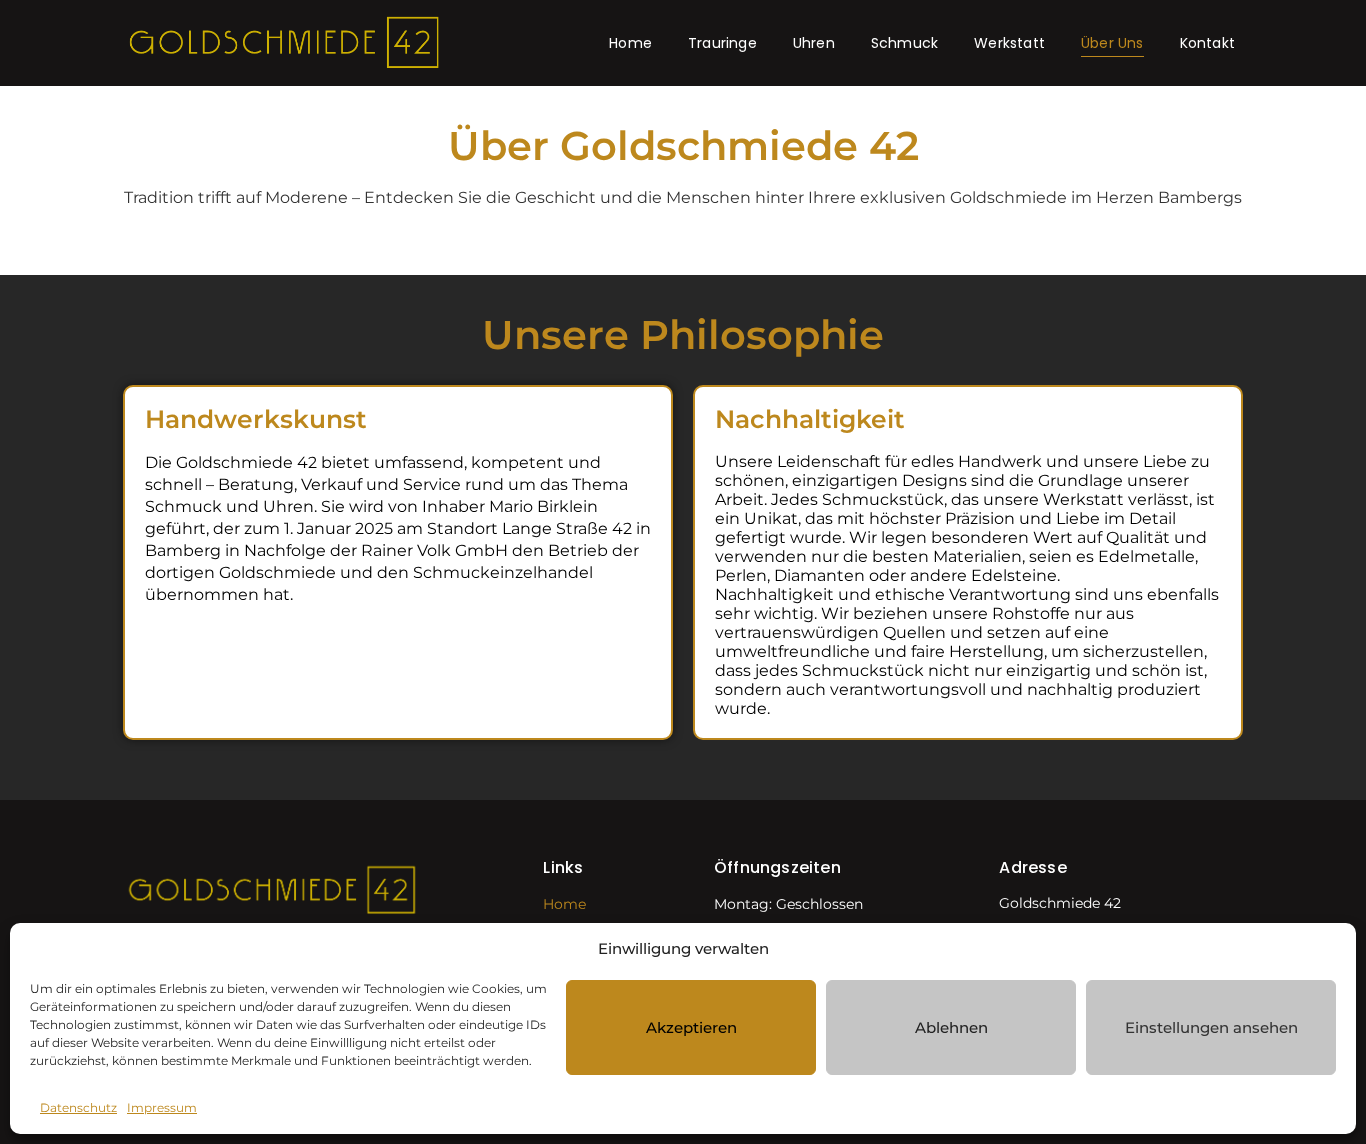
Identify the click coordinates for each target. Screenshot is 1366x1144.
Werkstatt (1009, 43)
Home (630, 43)
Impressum (162, 1107)
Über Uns (1112, 43)
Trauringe (722, 43)
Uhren (814, 43)
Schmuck (904, 43)
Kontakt (1207, 43)
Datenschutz (78, 1107)
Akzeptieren (691, 1027)
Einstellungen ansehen (1211, 1027)
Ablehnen (951, 1027)
